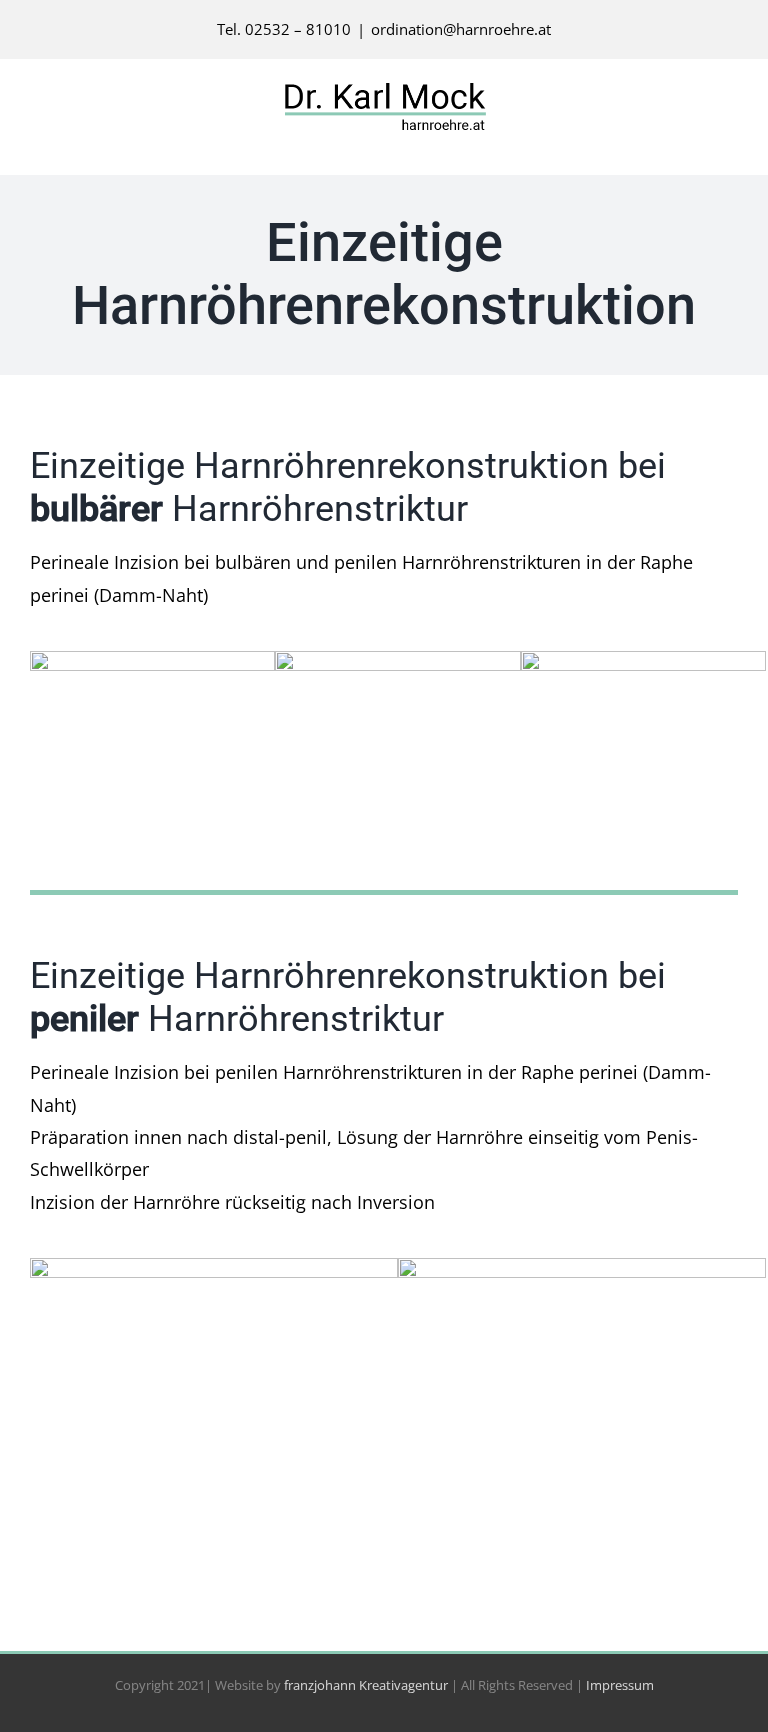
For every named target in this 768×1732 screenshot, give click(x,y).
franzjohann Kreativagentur (366, 1685)
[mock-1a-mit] (152, 660)
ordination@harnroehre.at (461, 29)
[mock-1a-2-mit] (397, 660)
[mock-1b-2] (582, 1267)
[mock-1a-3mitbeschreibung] (643, 660)
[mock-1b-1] (214, 1267)
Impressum (620, 1685)
